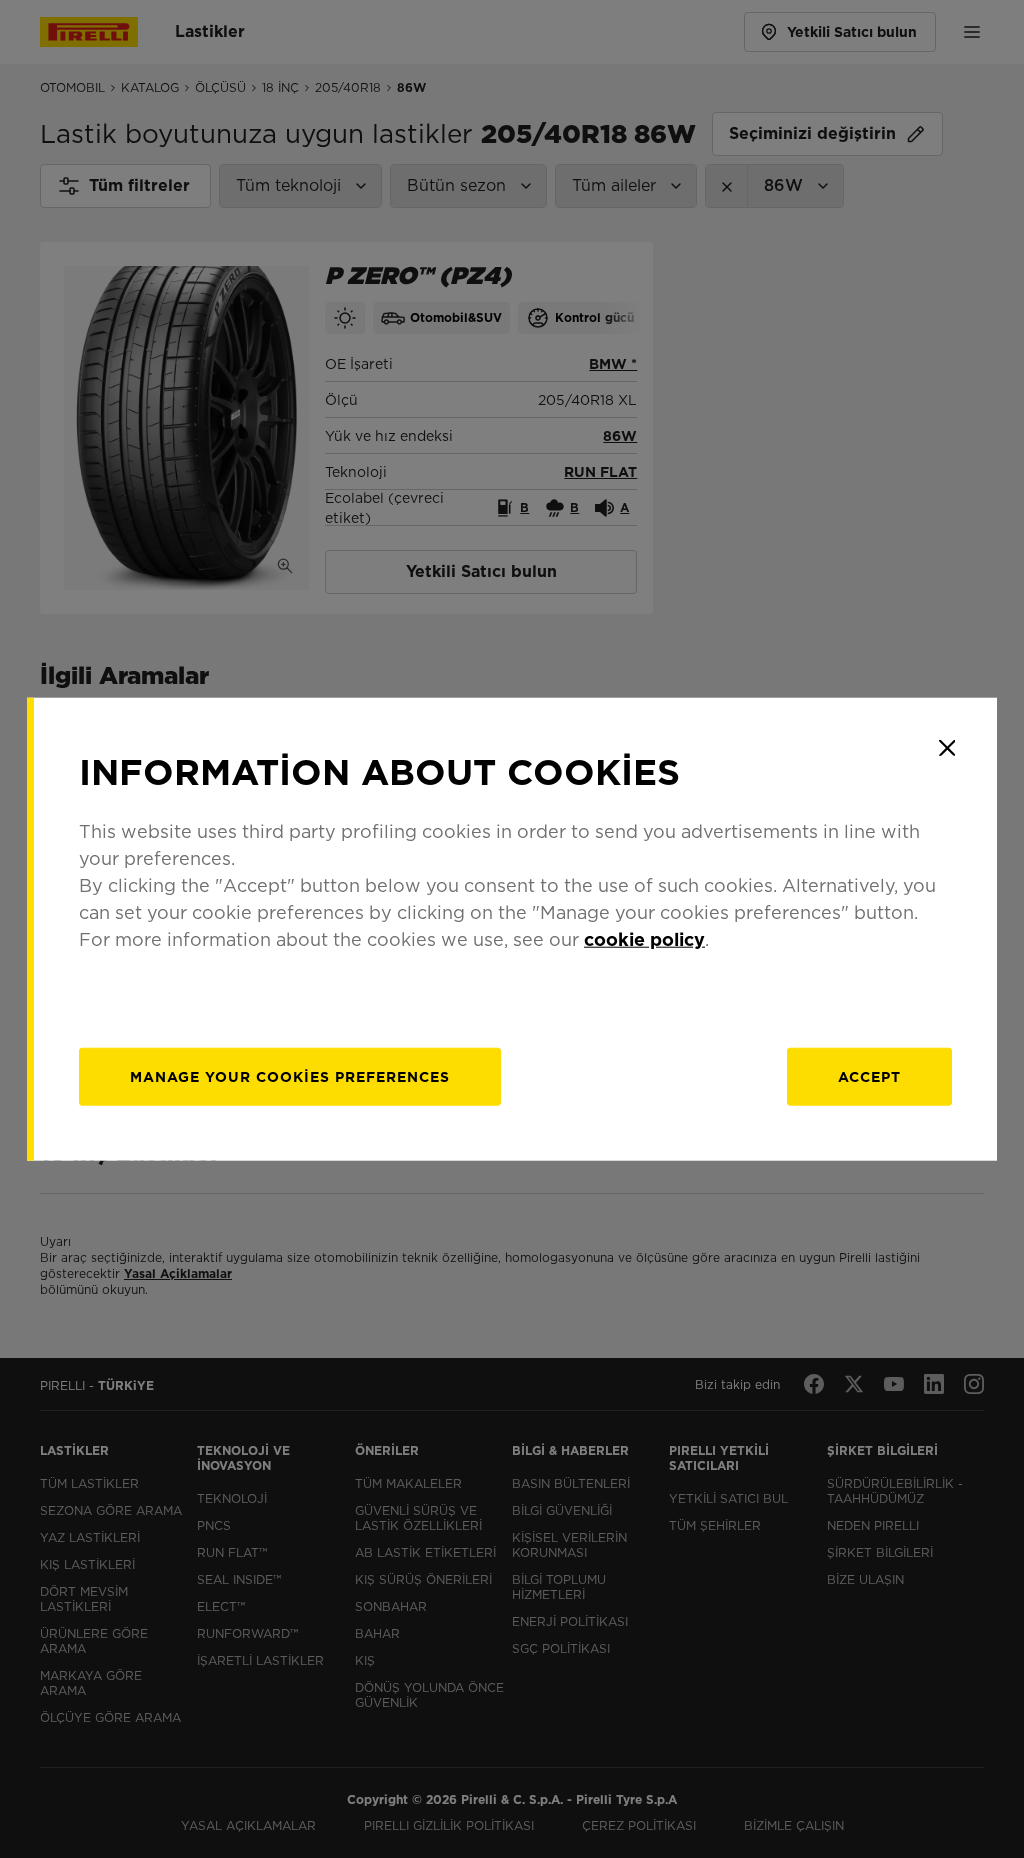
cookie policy (644, 938)
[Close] (947, 748)
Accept (869, 1076)
